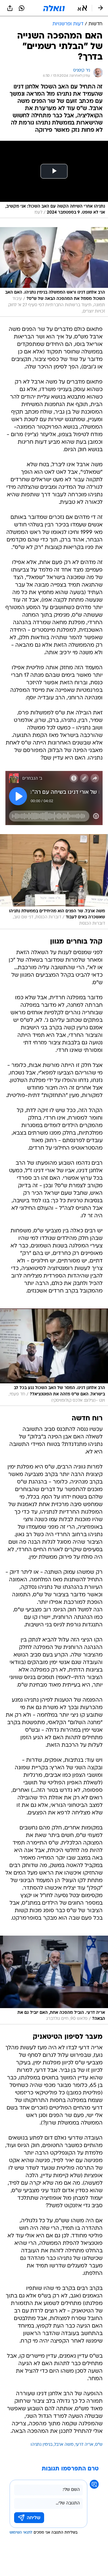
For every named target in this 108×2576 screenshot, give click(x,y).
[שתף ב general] (10, 8)
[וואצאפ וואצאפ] (22, 8)
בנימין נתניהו (42, 2445)
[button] (82, 8)
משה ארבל (64, 2445)
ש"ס (99, 2445)
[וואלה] (54, 8)
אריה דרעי (84, 2445)
